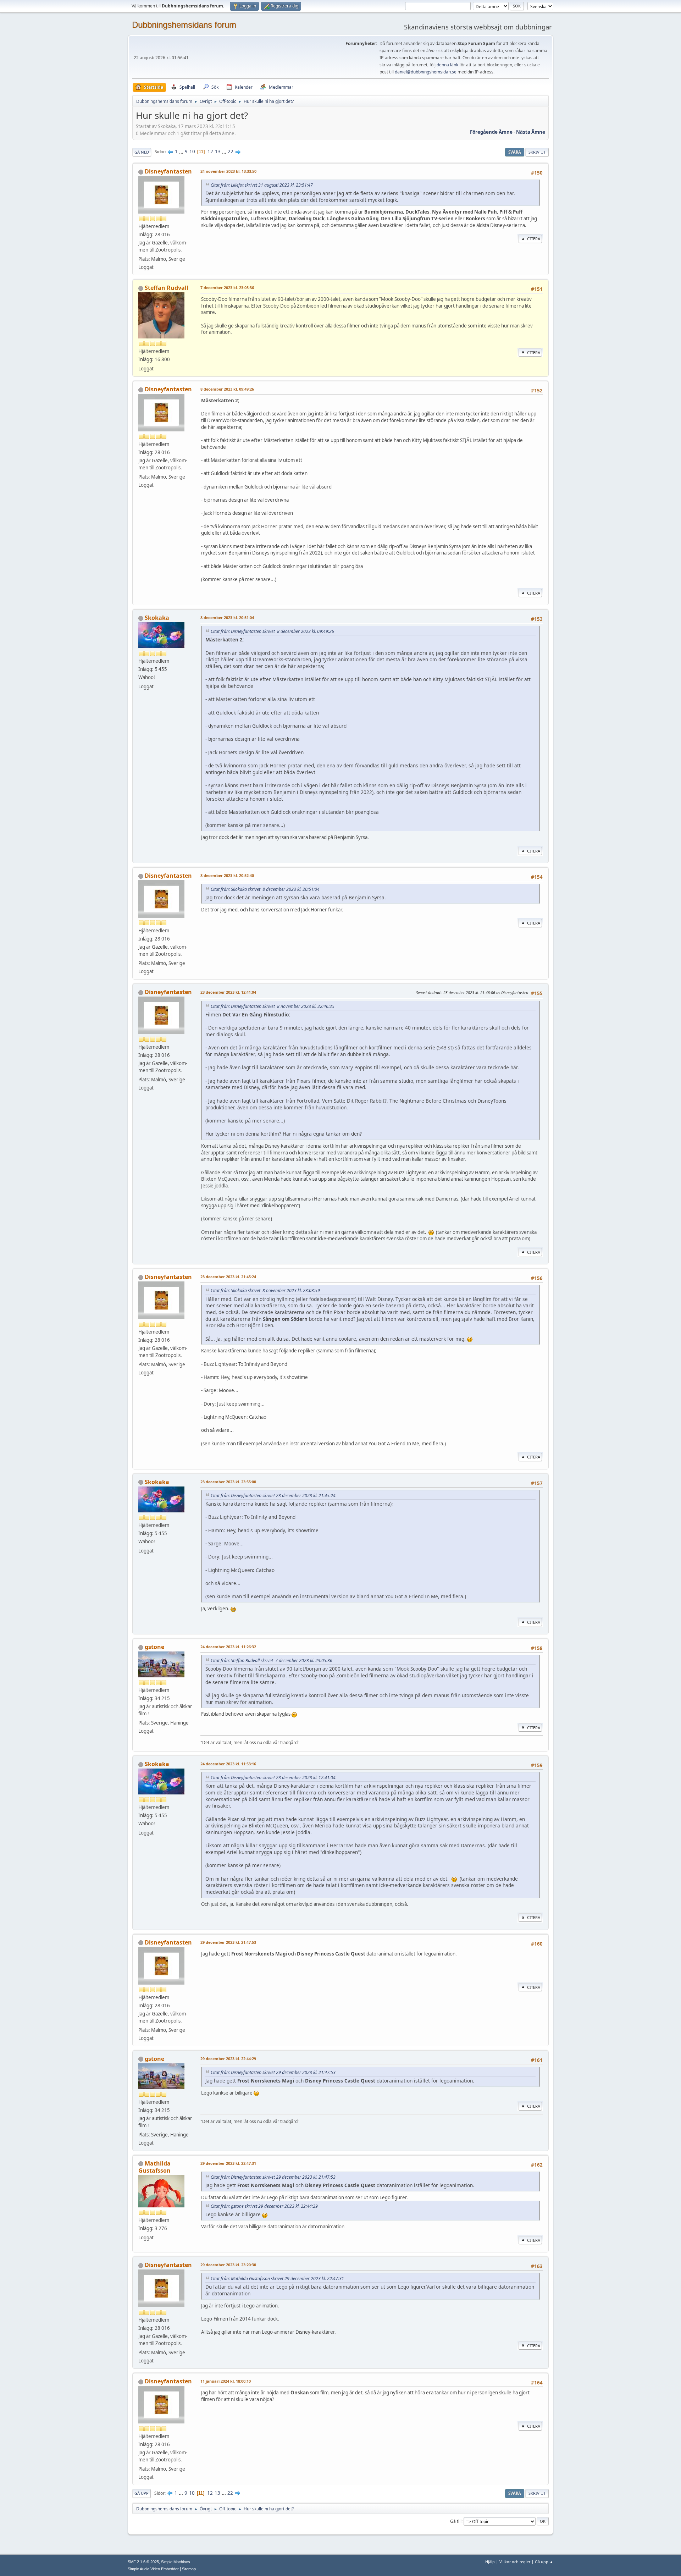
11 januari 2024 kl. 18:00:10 (226, 2381)
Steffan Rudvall (167, 288)
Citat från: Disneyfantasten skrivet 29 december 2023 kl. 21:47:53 (273, 2072)
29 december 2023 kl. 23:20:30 (228, 2265)
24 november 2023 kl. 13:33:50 (228, 171)
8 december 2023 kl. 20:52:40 (227, 875)
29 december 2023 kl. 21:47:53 (228, 1942)
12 (210, 151)
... (182, 151)
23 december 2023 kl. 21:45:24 (228, 1277)
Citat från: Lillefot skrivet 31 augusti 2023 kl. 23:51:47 (262, 185)
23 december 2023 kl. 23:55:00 (228, 1482)
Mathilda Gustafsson (154, 2167)
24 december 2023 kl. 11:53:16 (228, 1764)
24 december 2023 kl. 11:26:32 (228, 1647)
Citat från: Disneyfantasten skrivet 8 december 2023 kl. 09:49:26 (272, 631)
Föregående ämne (491, 132)
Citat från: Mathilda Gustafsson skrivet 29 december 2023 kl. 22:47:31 (277, 2279)
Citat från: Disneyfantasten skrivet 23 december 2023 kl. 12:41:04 (273, 1778)
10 (192, 151)
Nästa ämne (531, 132)
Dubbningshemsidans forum (184, 25)
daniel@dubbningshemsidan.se (426, 72)
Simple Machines (176, 2562)
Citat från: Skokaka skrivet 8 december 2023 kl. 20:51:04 (265, 889)
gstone (154, 1647)
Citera (534, 239)
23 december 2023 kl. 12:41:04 (228, 992)
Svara (515, 152)
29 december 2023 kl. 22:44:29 (228, 2059)
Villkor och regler (515, 2562)
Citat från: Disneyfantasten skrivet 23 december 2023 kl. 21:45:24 (273, 1496)
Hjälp (490, 2562)
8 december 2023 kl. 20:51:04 (227, 617)
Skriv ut (537, 152)
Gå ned (142, 152)
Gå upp (142, 2493)
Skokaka (157, 618)
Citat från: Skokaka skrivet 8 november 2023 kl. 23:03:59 (265, 1290)
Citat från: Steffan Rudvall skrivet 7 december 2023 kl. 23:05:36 (272, 1661)
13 (218, 151)
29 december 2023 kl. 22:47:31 (228, 2163)
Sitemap (189, 2569)
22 (231, 151)
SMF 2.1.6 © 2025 (143, 2562)
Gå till (456, 2521)
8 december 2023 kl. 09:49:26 (227, 389)
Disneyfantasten (168, 171)
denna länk (447, 65)
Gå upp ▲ (544, 2562)
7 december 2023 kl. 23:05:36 (227, 288)
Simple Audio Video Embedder (153, 2569)
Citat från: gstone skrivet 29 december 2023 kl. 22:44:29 (264, 2206)
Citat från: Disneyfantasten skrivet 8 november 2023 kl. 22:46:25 (273, 1006)
